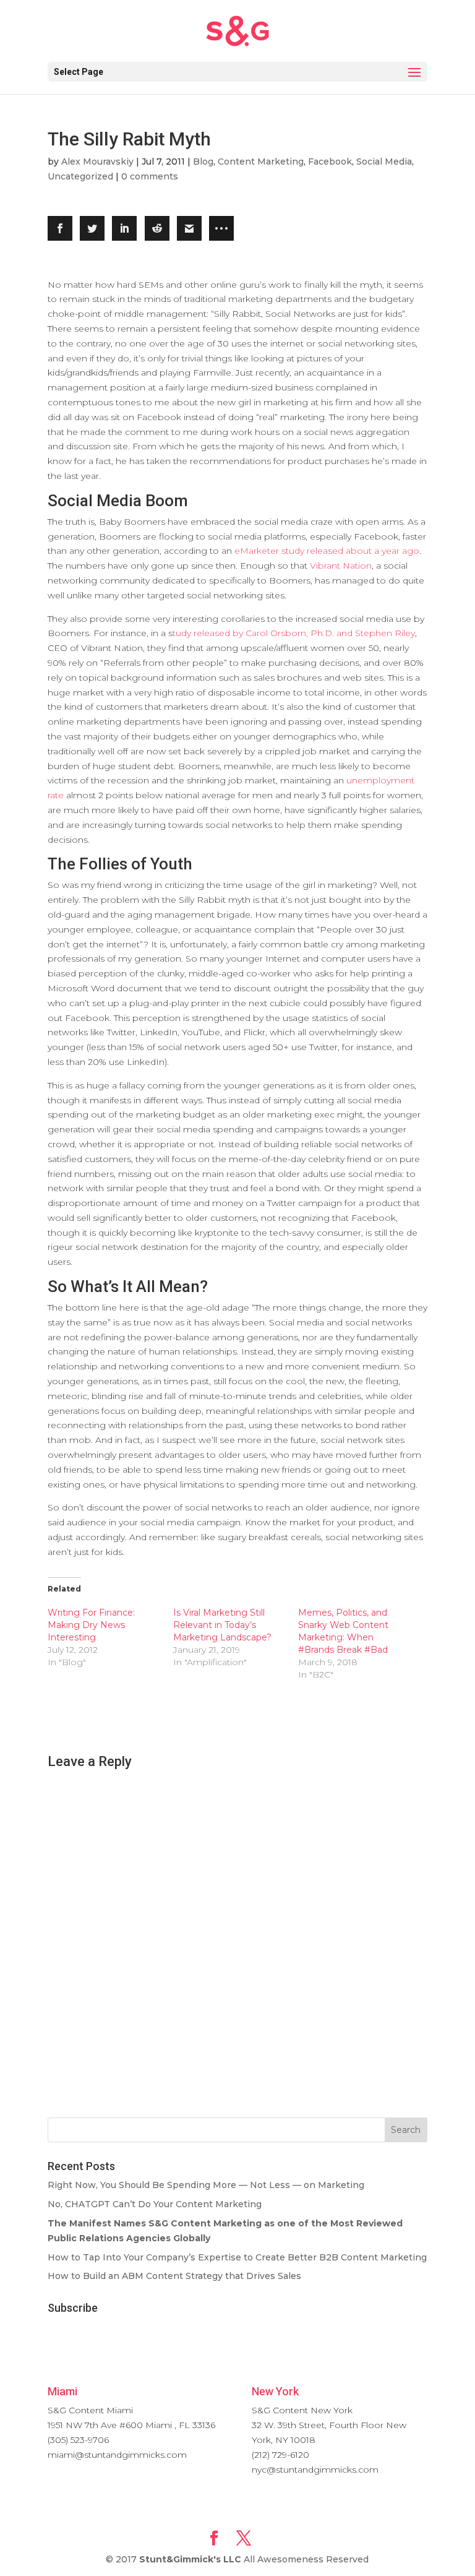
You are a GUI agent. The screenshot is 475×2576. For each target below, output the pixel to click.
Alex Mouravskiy (97, 162)
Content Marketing (261, 162)
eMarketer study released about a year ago (327, 551)
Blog (203, 162)
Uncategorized (80, 176)
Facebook (330, 162)
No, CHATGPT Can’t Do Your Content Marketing (155, 2204)
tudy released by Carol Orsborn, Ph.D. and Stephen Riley (294, 633)
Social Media (384, 162)
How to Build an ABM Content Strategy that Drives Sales (174, 2276)
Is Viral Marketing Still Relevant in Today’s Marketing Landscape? (222, 1625)
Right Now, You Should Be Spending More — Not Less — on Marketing (206, 2185)
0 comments (150, 176)
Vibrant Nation (341, 566)
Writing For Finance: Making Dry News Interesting (91, 1625)
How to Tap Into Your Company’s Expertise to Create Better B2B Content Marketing (237, 2257)
